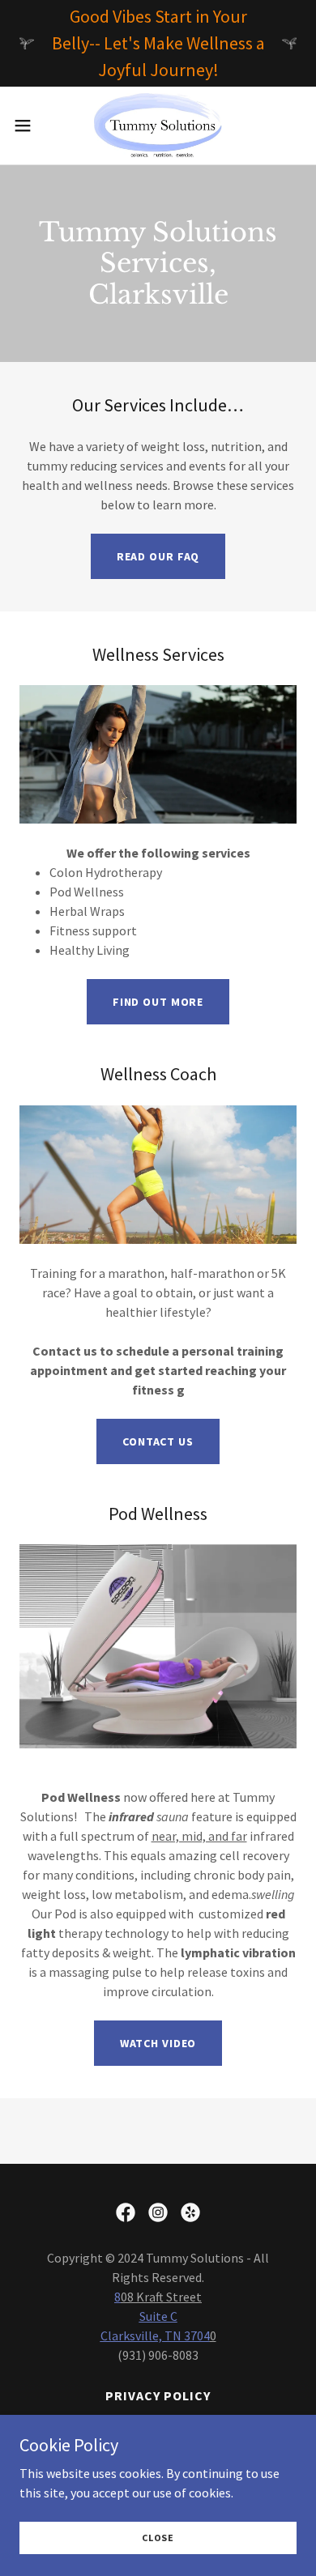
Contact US (158, 1441)
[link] (158, 126)
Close (158, 2538)
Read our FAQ (158, 556)
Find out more (158, 1002)
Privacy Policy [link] (158, 2395)
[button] (29, 126)
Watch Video (158, 2043)
